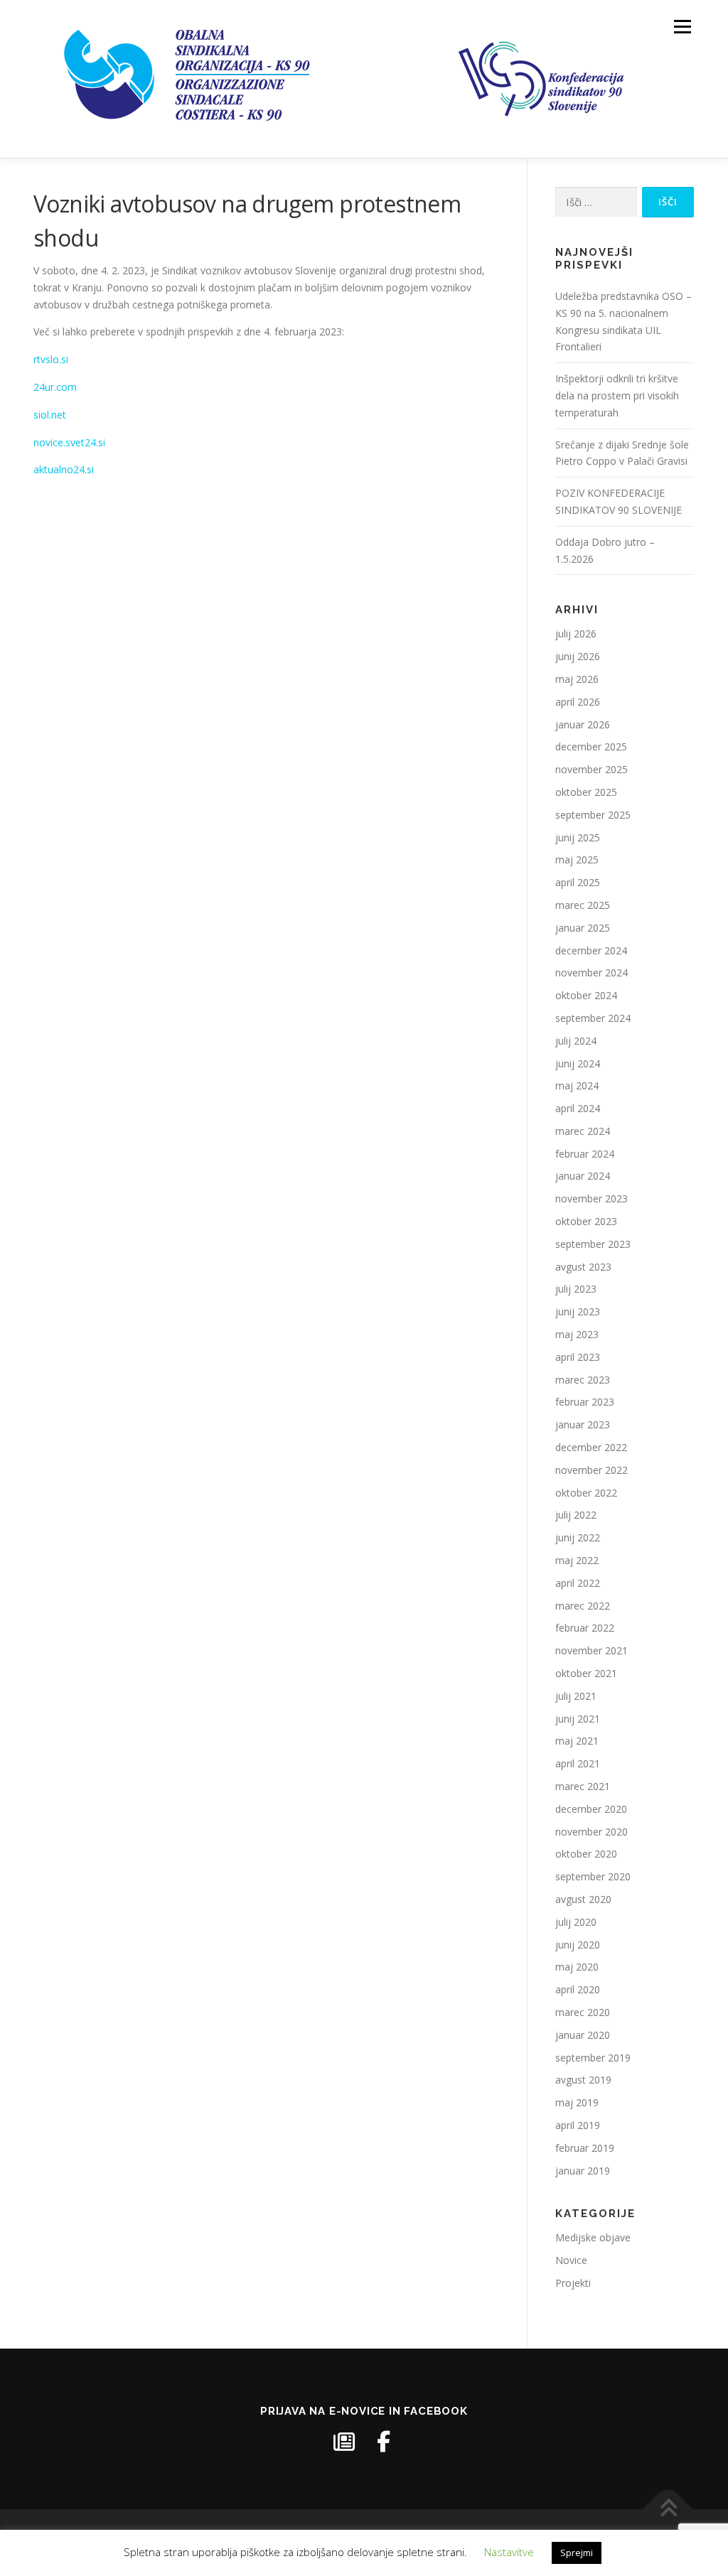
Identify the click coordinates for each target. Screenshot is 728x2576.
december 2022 (591, 1447)
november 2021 (591, 1650)
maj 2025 (577, 859)
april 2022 (578, 1583)
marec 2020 (583, 2012)
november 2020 (591, 1832)
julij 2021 (576, 1696)
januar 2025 (583, 928)
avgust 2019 (583, 2080)
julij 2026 (576, 634)
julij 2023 (576, 1289)
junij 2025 (578, 837)
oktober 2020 (586, 1854)
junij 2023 (578, 1311)
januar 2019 (583, 2171)
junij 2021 (578, 1719)
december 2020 (591, 1809)
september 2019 (593, 2058)
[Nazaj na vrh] (668, 2510)
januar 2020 (583, 2035)
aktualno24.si (64, 469)
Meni (681, 27)
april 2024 (578, 1108)
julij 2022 (576, 1515)
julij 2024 (576, 1041)
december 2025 (591, 747)
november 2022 (591, 1470)
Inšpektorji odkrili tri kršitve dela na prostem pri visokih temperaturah (617, 395)
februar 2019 (585, 2148)
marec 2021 (583, 1786)
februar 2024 (585, 1154)
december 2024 (591, 950)
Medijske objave (593, 2237)
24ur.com (55, 387)
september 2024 (593, 1018)
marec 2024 (583, 1131)
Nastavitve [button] (509, 2552)
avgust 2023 (583, 1267)
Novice (571, 2260)
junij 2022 (578, 1537)
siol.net (50, 415)
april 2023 (578, 1357)
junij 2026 (578, 656)
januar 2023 (583, 1424)
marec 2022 (583, 1606)
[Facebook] (384, 2442)
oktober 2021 (586, 1673)
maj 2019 (577, 2102)
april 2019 (578, 2125)
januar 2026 (583, 724)
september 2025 (593, 815)
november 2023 (591, 1198)
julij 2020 (576, 1922)
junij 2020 (578, 1945)
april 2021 (578, 1763)
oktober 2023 (586, 1221)
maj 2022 (577, 1560)
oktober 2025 (586, 792)
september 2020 (593, 1876)
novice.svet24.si (69, 442)
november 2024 (591, 972)
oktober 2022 (586, 1493)
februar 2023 (585, 1402)
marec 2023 (583, 1380)
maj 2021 (577, 1741)
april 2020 (578, 1989)
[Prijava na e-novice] (344, 2442)
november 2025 (591, 769)
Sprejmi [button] (577, 2553)
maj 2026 (577, 679)
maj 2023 (577, 1334)
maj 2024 (577, 1085)
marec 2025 (583, 905)
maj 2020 (577, 1967)
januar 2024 (583, 1176)
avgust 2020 (583, 1899)
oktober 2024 (586, 995)
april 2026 (578, 702)
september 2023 (593, 1244)
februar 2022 (585, 1628)
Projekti (573, 2283)
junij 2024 (578, 1063)
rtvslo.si (51, 359)
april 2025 (578, 882)
